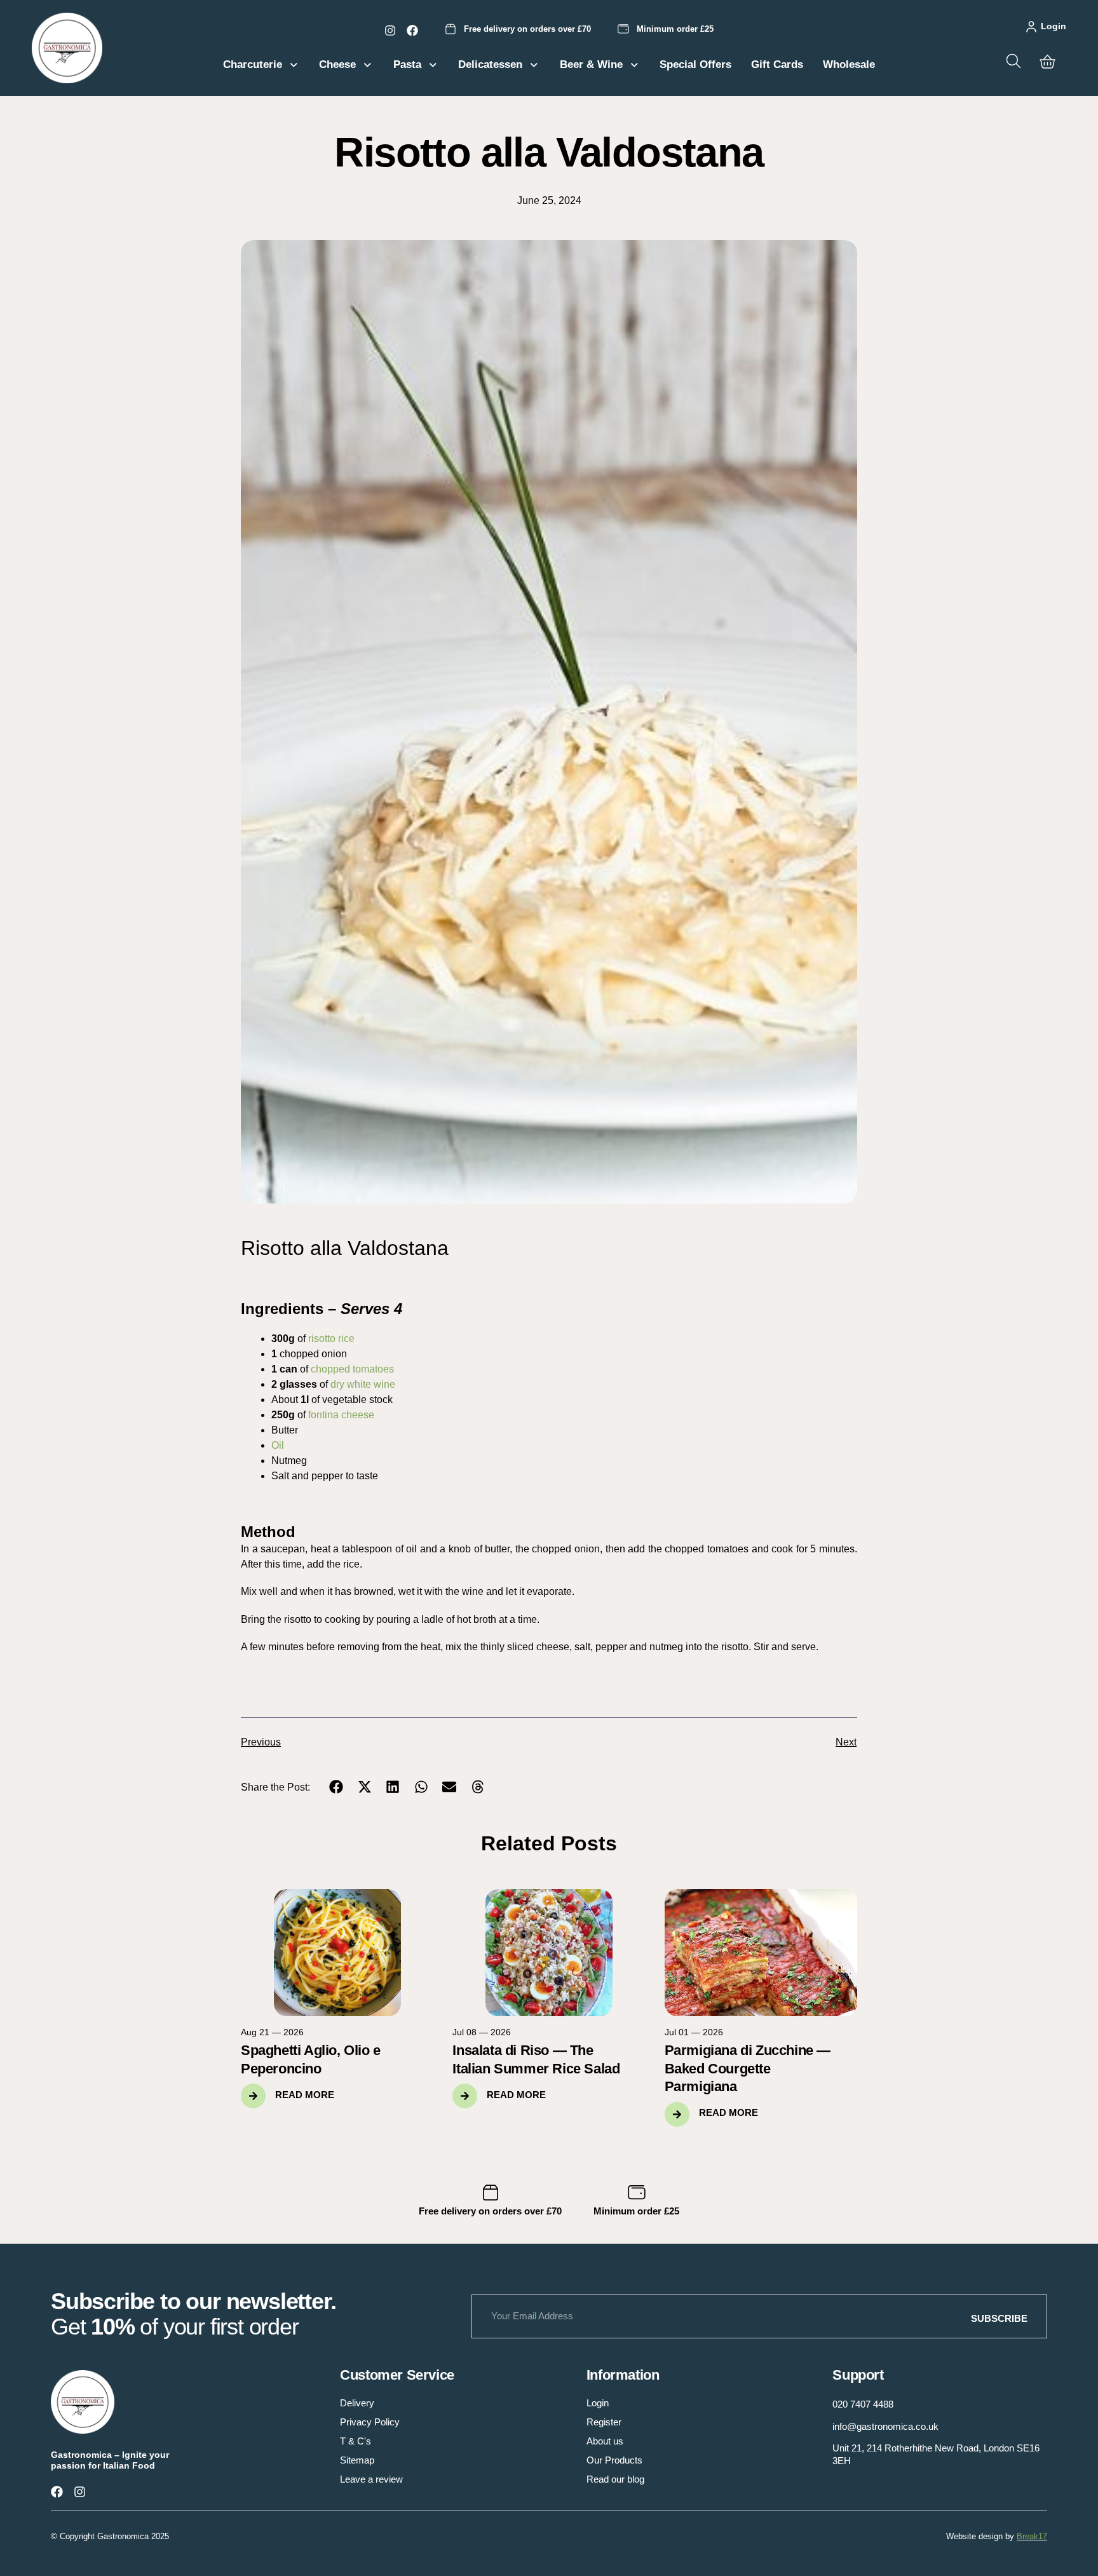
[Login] (1031, 27)
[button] (336, 1787)
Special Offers (695, 64)
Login (1054, 26)
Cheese (337, 64)
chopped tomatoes (352, 1369)
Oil (278, 1445)
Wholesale (849, 64)
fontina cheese (341, 1415)
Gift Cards (777, 64)
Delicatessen (490, 64)
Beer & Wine (591, 64)
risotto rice (331, 1339)
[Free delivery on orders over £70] (451, 29)
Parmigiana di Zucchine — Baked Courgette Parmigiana (748, 2068)
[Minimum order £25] (623, 29)
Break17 (1032, 2536)
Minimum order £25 (675, 29)
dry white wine (363, 1384)
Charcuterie (253, 64)
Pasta (407, 64)
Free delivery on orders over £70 (527, 29)
